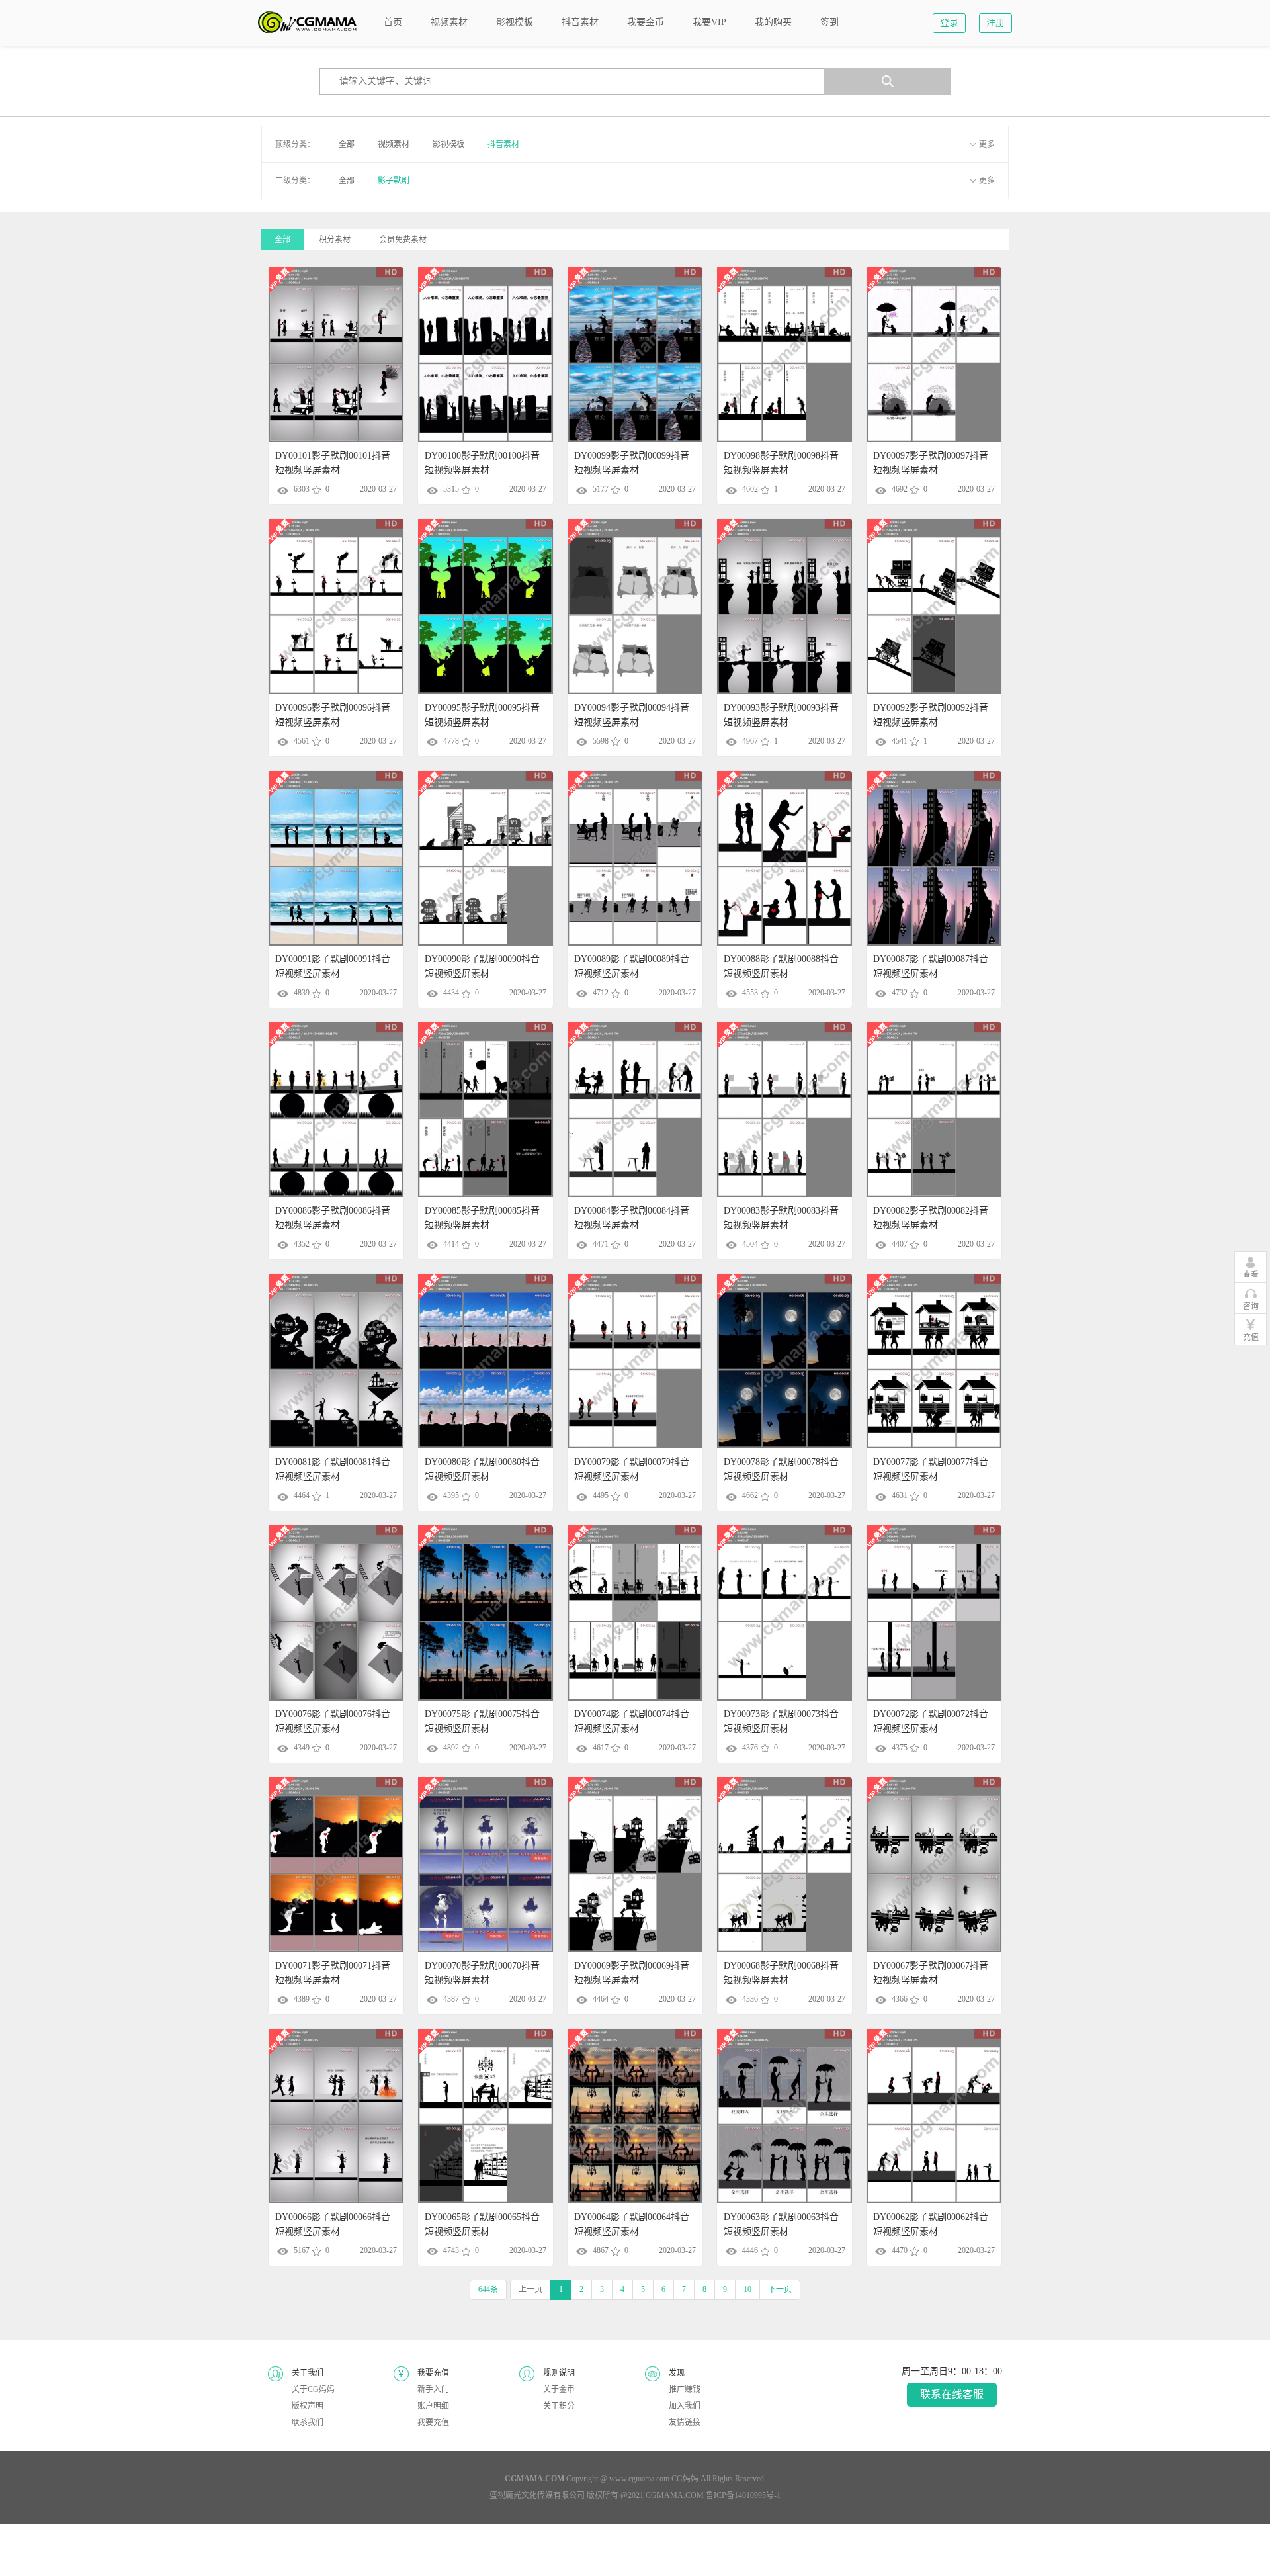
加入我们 (685, 2406)
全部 (347, 144)
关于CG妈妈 (313, 2389)
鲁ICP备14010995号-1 (743, 2495)
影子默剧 (394, 181)
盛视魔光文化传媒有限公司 (537, 2495)
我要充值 (433, 2422)
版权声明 (308, 2406)
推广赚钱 (685, 2389)
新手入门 (433, 2389)
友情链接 (685, 2422)
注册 (995, 23)
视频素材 (394, 144)
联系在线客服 (952, 2394)
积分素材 (335, 240)
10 (747, 2289)
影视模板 (448, 144)
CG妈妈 (685, 2479)
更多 (987, 144)
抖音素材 (503, 144)
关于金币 (559, 2389)
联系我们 (308, 2422)
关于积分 (559, 2406)
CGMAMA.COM (675, 2495)
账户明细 (433, 2406)
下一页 (780, 2289)
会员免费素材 (403, 240)
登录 (949, 23)
